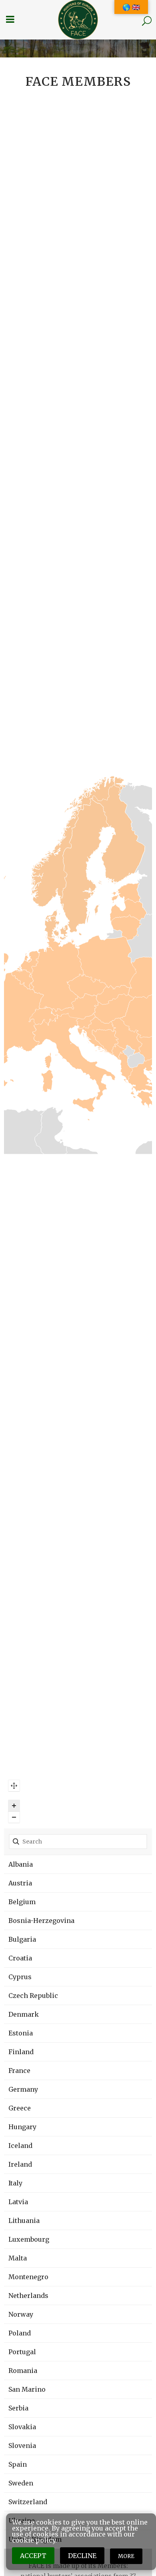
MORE (126, 2556)
